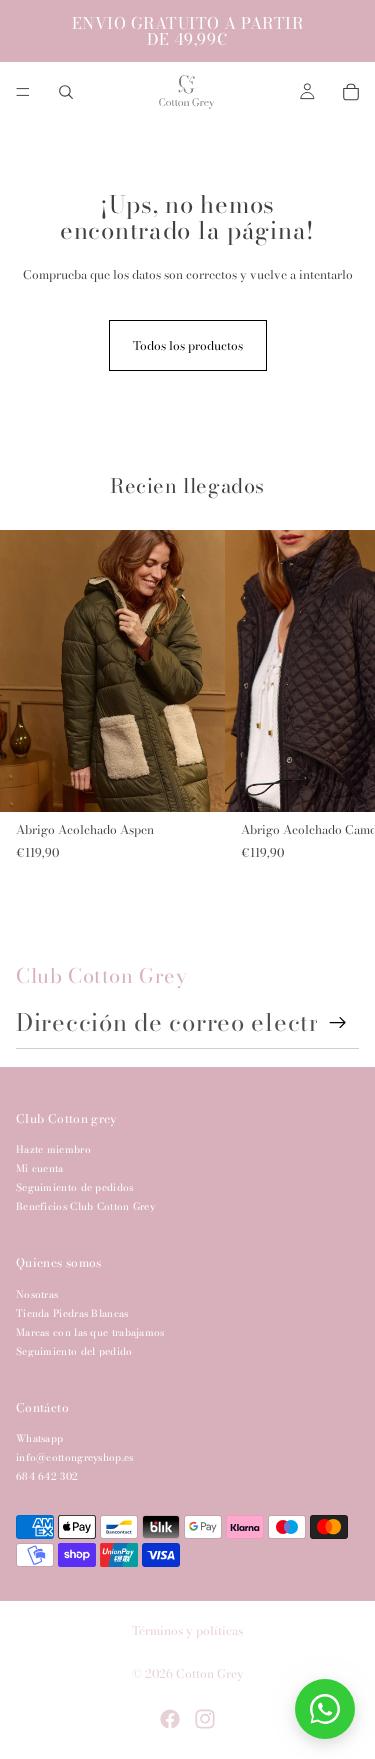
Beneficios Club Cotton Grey (85, 1206)
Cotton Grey (210, 1673)
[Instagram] (205, 1719)
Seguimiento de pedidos (75, 1187)
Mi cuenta (40, 1168)
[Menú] (23, 92)
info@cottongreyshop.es (75, 1457)
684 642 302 (47, 1476)
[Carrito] (351, 92)
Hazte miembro (53, 1149)
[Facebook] (170, 1719)
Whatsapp (39, 1438)
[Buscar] (66, 92)
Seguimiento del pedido (74, 1351)
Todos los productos (188, 345)
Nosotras (37, 1294)
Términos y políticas (187, 1630)
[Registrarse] (338, 1023)
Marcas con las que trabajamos (90, 1332)
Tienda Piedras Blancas (72, 1313)
